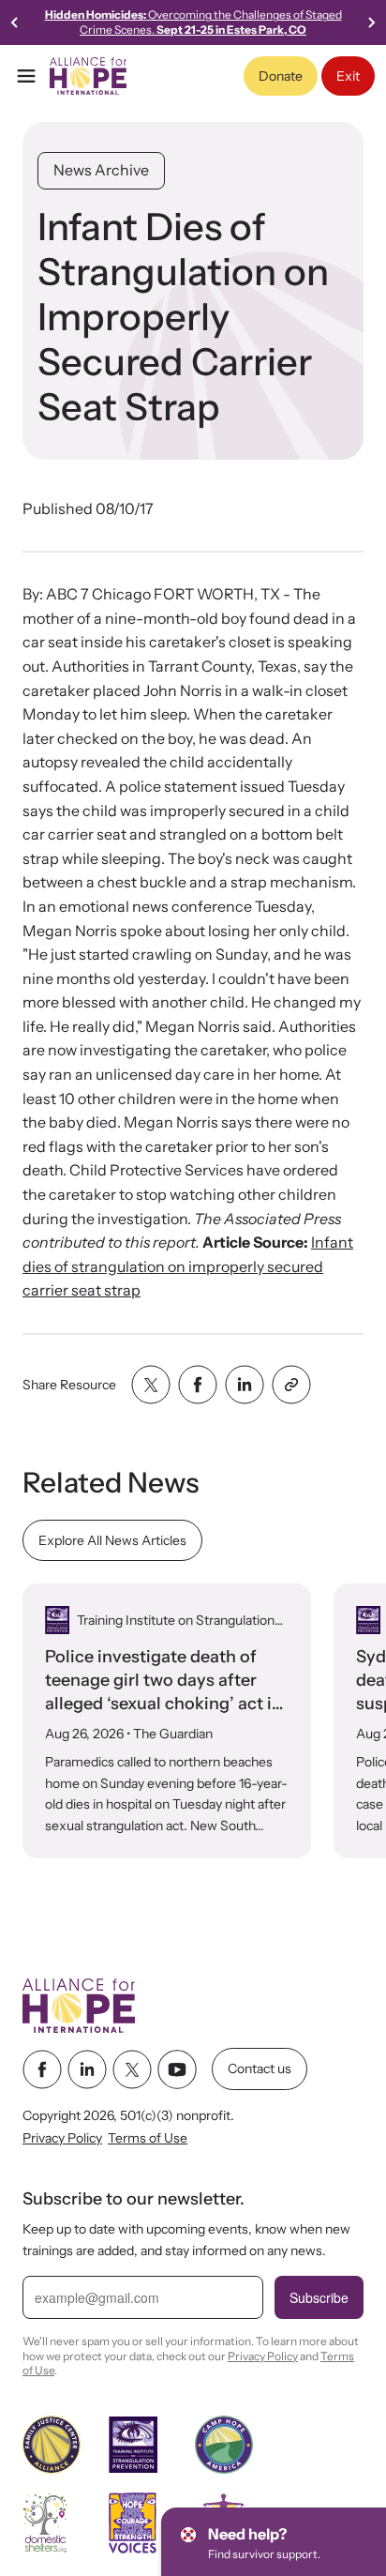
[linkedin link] (87, 2069)
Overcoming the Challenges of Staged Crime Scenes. (193, 22)
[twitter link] (132, 2069)
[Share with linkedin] (245, 1385)
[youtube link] (177, 2069)
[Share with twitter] (151, 1385)
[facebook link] (42, 2069)
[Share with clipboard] (291, 1385)
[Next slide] (371, 23)
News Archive (101, 170)
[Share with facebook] (198, 1385)
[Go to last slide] (15, 23)
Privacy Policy (62, 2139)
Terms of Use (148, 2139)
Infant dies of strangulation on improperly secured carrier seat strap (188, 1266)
